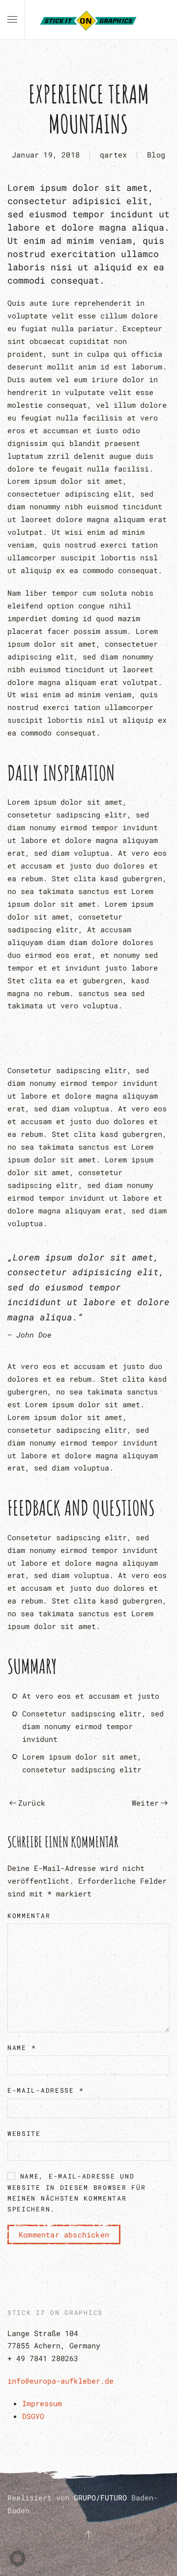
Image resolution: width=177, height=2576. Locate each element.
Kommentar (29, 1916)
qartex (113, 155)
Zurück (32, 1803)
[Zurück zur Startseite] (88, 20)
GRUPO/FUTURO (103, 2497)
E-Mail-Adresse (45, 2090)
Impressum (42, 2403)
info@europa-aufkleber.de (60, 2381)
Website (24, 2133)
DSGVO (33, 2416)
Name (22, 2048)
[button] (12, 20)
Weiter (145, 1803)
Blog (156, 155)
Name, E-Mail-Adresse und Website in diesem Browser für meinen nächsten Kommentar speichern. (76, 2193)
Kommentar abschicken (64, 2234)
